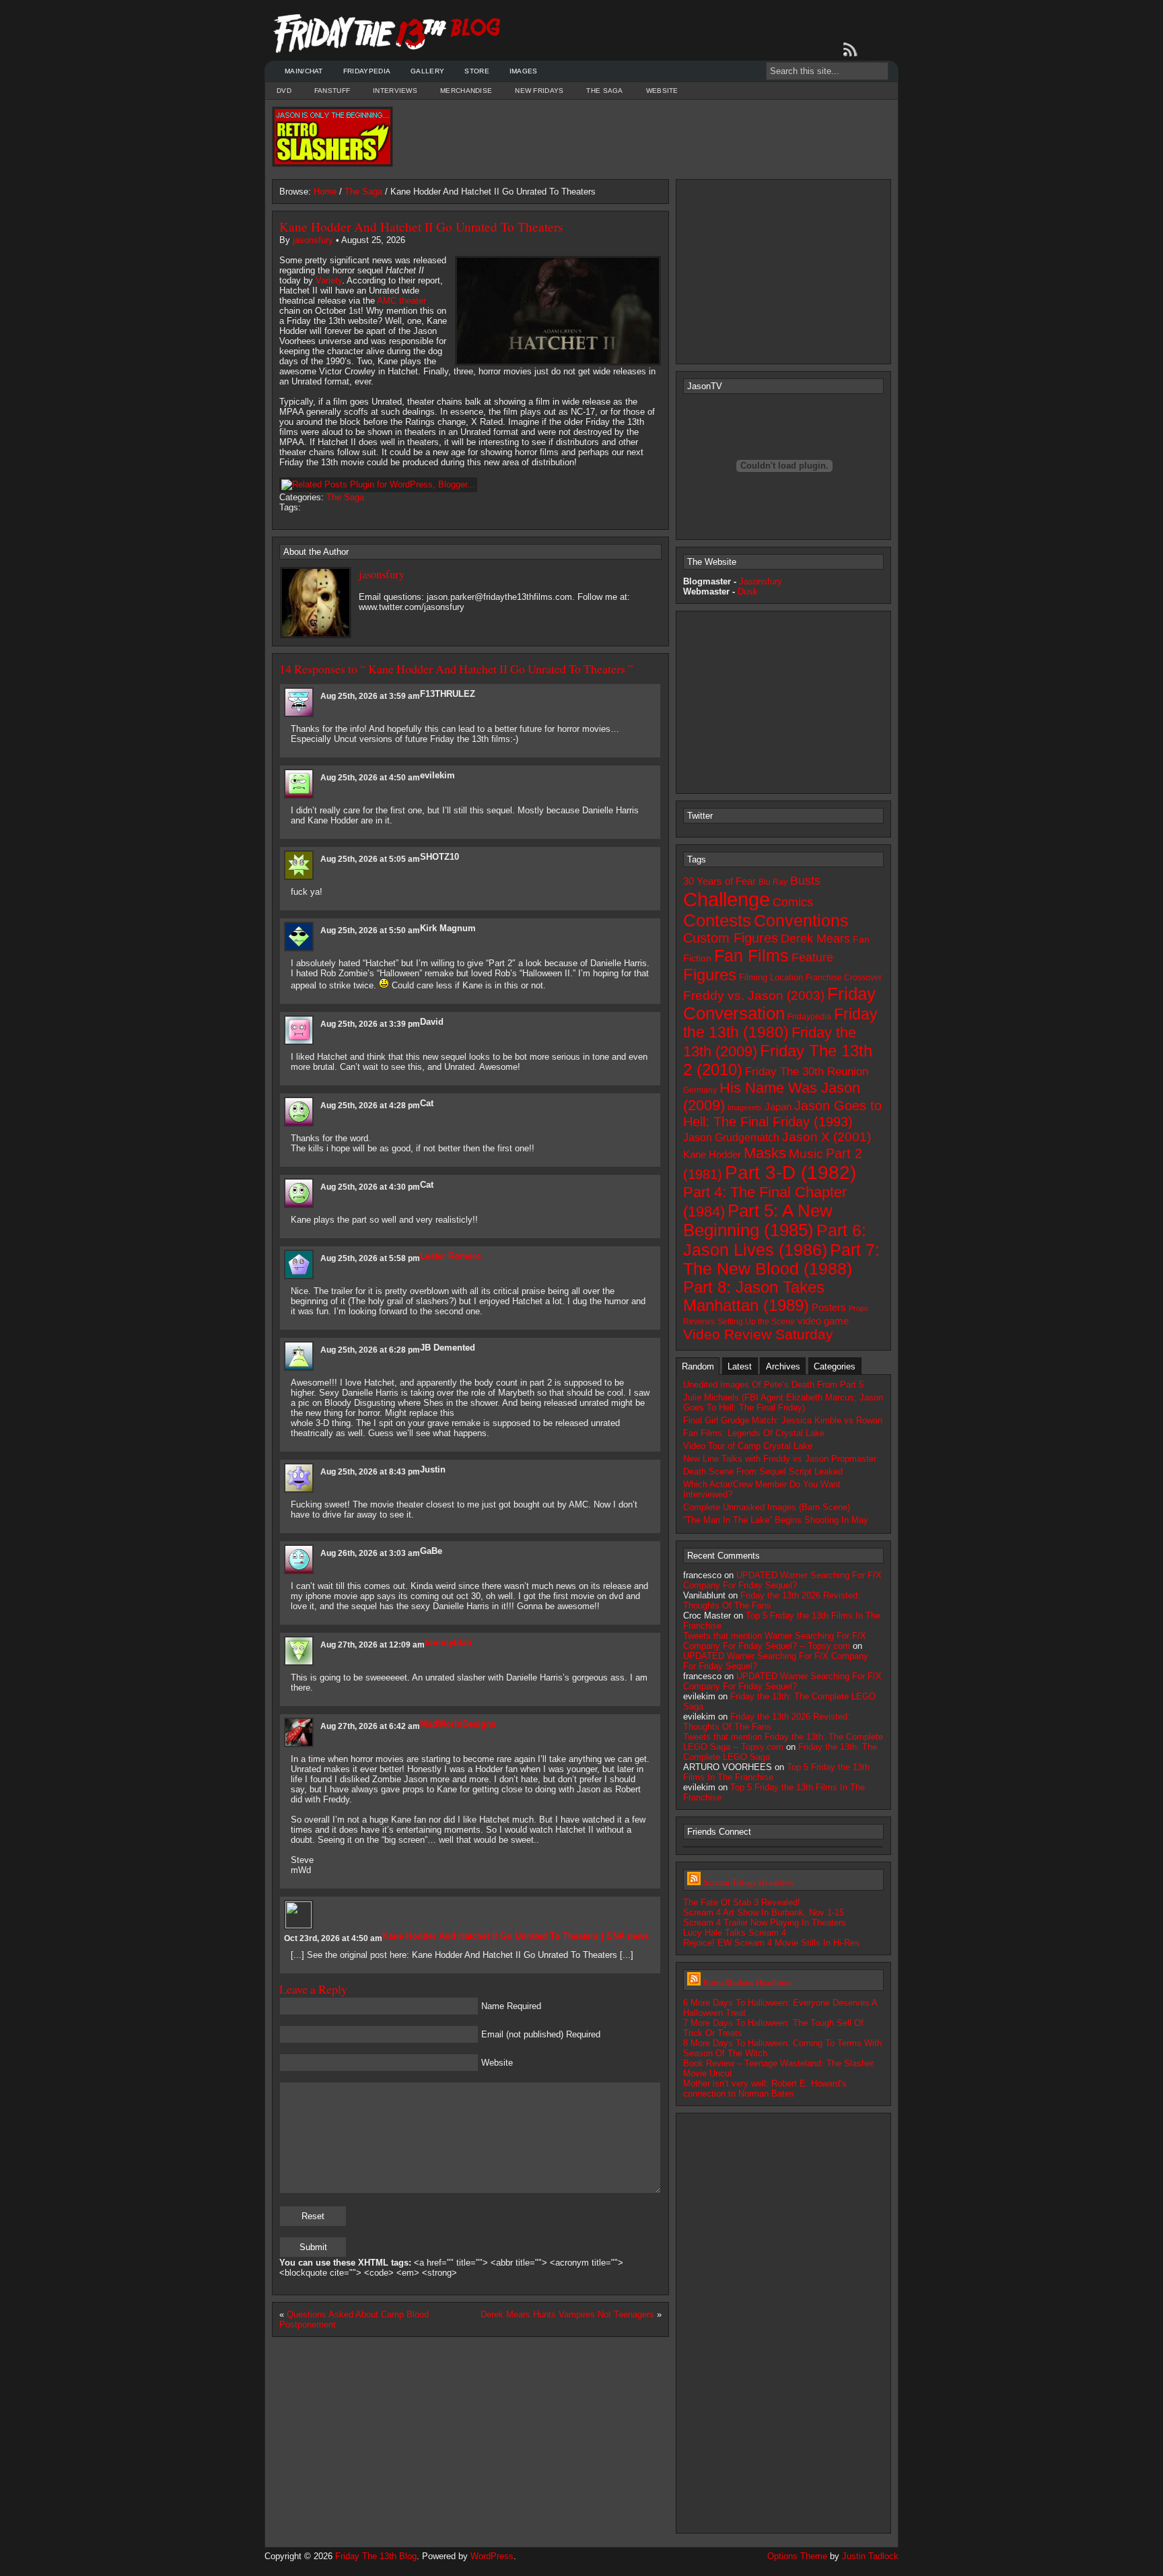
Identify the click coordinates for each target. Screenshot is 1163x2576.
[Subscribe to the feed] (853, 50)
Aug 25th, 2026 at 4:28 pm (370, 1106)
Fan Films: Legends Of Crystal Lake (754, 1433)
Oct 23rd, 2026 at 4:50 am (333, 1938)
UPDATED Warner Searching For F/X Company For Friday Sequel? (782, 1580)
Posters (829, 1307)
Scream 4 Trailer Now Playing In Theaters (765, 1923)
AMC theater (401, 301)
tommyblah (448, 1642)
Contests (717, 920)
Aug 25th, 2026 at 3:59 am (370, 696)
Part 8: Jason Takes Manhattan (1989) (754, 1296)
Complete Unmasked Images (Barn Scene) (767, 1507)
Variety (329, 280)
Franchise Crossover (844, 978)
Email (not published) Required (541, 2034)
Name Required (511, 2006)
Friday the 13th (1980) (780, 1023)
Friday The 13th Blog (376, 2556)
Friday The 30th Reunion (807, 1071)
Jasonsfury (761, 581)
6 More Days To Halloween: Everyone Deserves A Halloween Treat (780, 2008)
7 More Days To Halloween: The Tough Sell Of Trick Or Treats (773, 2028)
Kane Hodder (712, 1155)
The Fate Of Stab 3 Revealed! (742, 1902)
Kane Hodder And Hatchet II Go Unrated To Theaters (421, 227)
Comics (793, 902)
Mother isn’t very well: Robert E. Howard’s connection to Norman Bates (765, 2089)
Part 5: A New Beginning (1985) (758, 1220)
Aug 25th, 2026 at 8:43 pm (370, 1472)
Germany (700, 1090)
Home (325, 192)
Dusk (748, 591)
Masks (765, 1153)
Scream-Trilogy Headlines (748, 1882)
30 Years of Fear (719, 881)
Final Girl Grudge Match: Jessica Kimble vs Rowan (783, 1420)
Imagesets (745, 1108)
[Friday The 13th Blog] (387, 34)
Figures (710, 975)
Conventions (801, 920)
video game (823, 1321)
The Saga (604, 91)
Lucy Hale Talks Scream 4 (735, 1933)
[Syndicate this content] (694, 1882)
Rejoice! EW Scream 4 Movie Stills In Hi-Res (771, 1943)
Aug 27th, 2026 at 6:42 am (370, 1726)
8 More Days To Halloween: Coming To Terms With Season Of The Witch (782, 2048)
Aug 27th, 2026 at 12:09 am (373, 1645)
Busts (805, 881)
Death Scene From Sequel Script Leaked (763, 1471)
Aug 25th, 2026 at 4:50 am (370, 778)
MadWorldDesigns (458, 1724)
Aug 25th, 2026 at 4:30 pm (370, 1187)
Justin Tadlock (870, 2556)
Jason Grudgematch (731, 1138)
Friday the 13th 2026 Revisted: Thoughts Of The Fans (767, 1722)
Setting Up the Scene (756, 1322)
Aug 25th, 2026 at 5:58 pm (370, 1258)
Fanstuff (332, 91)
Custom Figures (731, 938)
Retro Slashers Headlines (747, 1982)
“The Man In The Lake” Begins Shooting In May (776, 1520)
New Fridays (539, 91)
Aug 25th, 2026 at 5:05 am (370, 859)
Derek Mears (815, 939)
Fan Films (751, 955)
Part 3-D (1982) (790, 1173)
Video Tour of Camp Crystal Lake (748, 1446)
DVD (284, 91)
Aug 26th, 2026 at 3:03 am (370, 1553)
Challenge (727, 899)
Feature (812, 957)
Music (806, 1154)
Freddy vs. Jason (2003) (754, 995)
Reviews (699, 1322)
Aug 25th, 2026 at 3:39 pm (370, 1024)
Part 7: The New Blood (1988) (781, 1259)
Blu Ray (773, 882)
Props (858, 1308)
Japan (778, 1107)
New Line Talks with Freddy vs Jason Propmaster (780, 1459)
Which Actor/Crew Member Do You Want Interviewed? (762, 1489)
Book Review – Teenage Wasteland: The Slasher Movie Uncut (778, 2068)
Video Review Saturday (758, 1334)
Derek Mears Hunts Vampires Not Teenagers (567, 2314)
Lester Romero (451, 1256)
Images (524, 71)
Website (662, 91)
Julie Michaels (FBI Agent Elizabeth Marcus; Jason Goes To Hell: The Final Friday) (783, 1402)
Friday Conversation (779, 1004)
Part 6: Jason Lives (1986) (775, 1240)
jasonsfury (313, 240)
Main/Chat (304, 71)
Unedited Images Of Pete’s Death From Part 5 (773, 1385)
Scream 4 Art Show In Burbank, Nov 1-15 (764, 1912)
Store (477, 71)
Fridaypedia (367, 71)
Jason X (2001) (826, 1137)
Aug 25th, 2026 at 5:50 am (370, 930)
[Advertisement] (642, 137)
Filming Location (771, 977)
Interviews (395, 91)
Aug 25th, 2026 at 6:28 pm (370, 1350)
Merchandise (466, 91)
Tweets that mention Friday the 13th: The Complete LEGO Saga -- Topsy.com (783, 1742)
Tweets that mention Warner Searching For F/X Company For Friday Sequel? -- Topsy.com (775, 1641)
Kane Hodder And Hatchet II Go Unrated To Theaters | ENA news (516, 1936)
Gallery (427, 71)
